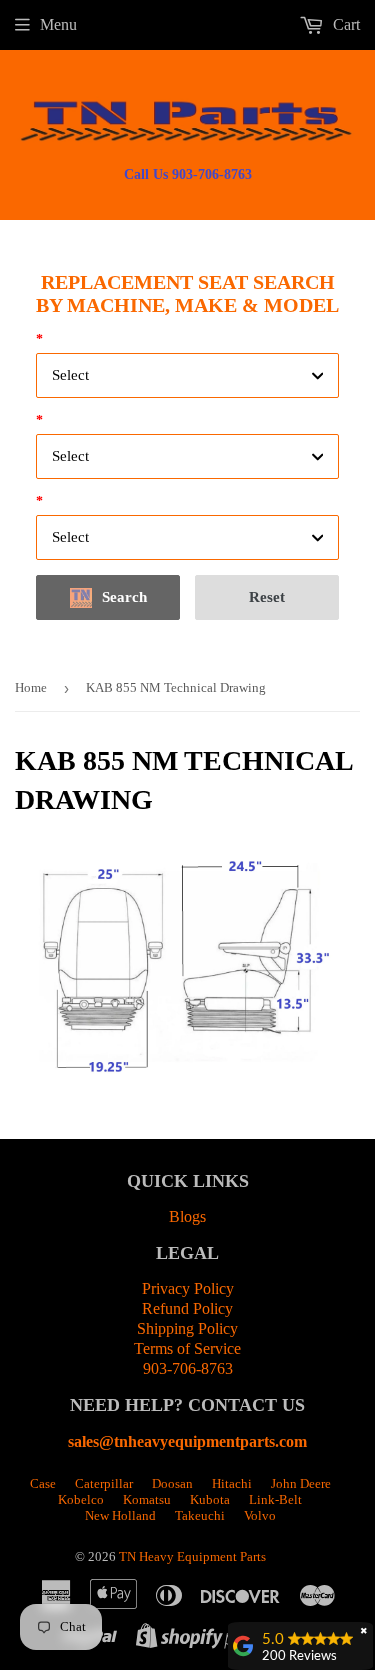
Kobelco (81, 1499)
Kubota (210, 1499)
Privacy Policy (188, 1288)
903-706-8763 (188, 1368)
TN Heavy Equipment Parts (192, 1556)
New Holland (120, 1515)
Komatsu (147, 1499)
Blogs (187, 1216)
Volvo (260, 1515)
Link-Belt (275, 1499)
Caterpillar (104, 1483)
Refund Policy (187, 1308)
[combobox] (187, 375)
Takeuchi (200, 1515)
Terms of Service (187, 1348)
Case (43, 1483)
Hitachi (232, 1483)
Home (31, 687)
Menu (58, 24)
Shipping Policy (187, 1328)
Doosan (172, 1483)
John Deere (301, 1483)
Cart (344, 24)
